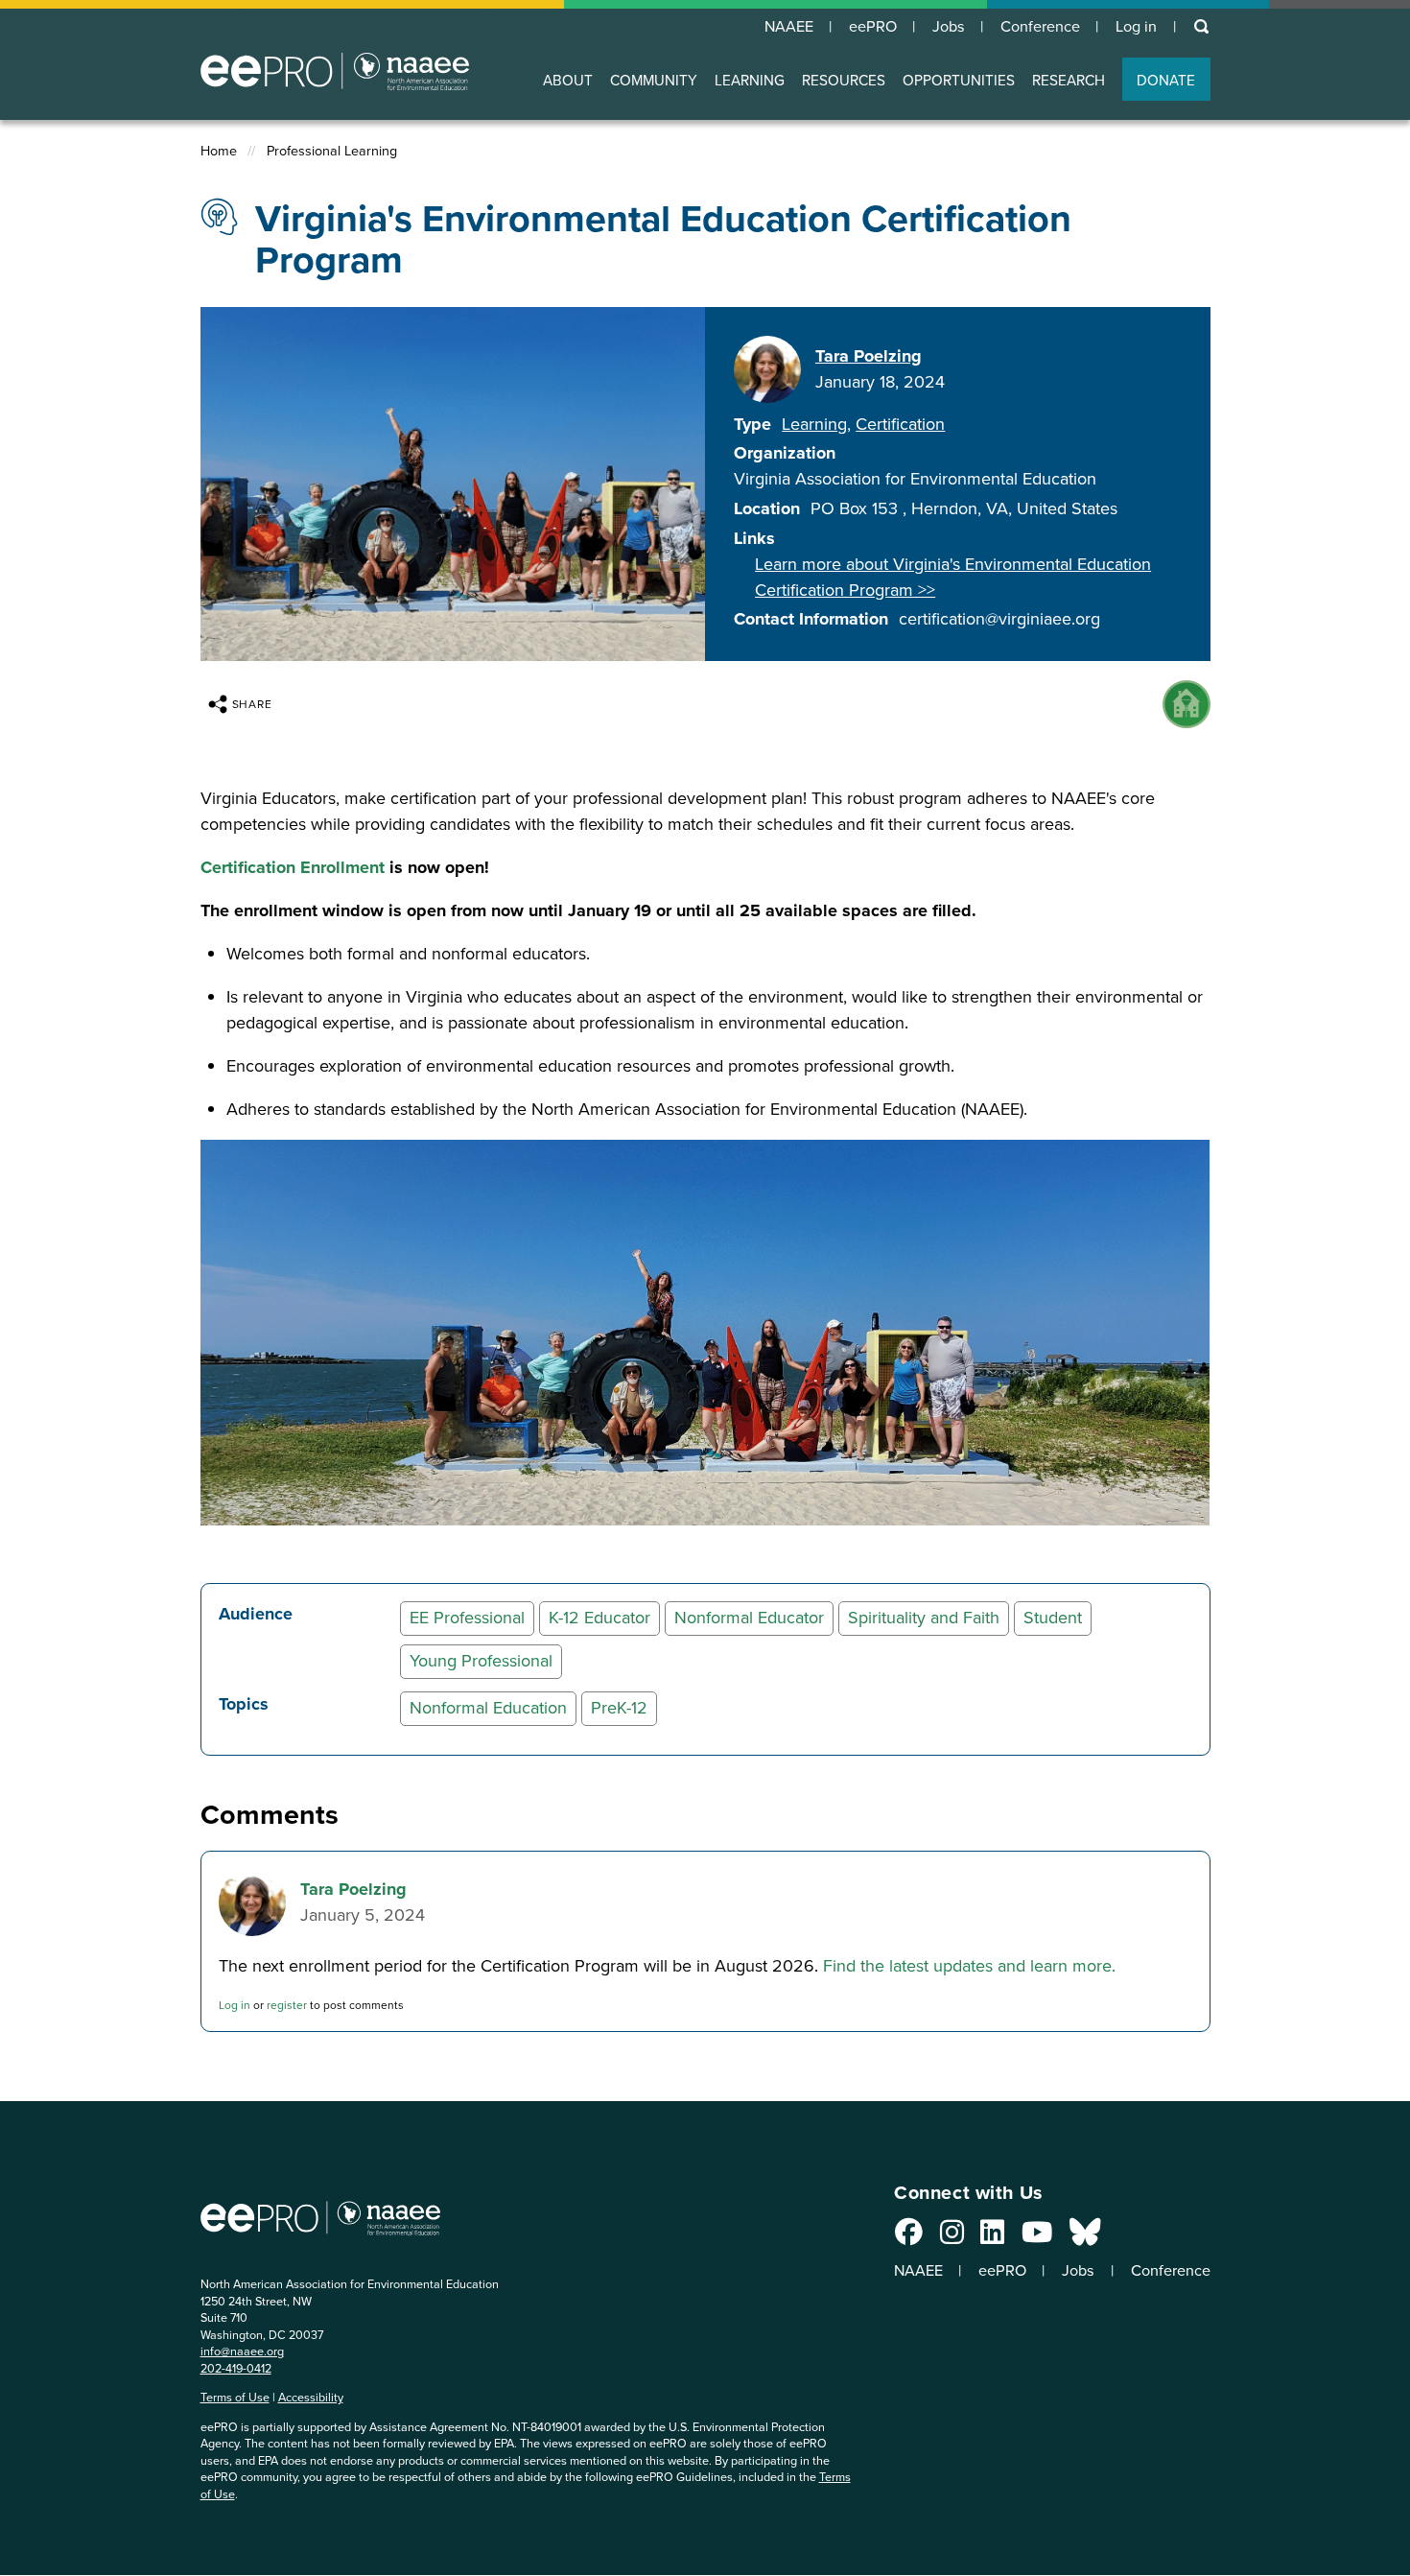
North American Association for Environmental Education (335, 71)
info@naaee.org (242, 2351)
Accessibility (311, 2397)
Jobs (949, 27)
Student (1053, 1618)
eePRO (873, 27)
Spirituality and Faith (924, 1618)
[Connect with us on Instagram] (952, 2237)
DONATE (1166, 80)
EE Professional (467, 1618)
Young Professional (481, 1661)
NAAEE (789, 27)
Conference (1040, 27)
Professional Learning (332, 151)
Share (253, 704)
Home (219, 151)
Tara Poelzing (869, 356)
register (287, 2005)
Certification (900, 424)
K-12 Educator (599, 1618)
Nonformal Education (488, 1708)
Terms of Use (235, 2397)
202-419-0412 (236, 2368)
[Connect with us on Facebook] (909, 2237)
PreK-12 (619, 1708)
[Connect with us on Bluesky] (1085, 2237)
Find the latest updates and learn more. (969, 1966)
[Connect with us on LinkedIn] (992, 2237)
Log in (1136, 27)
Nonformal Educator (749, 1618)
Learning (814, 424)
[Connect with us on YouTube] (1037, 2237)
